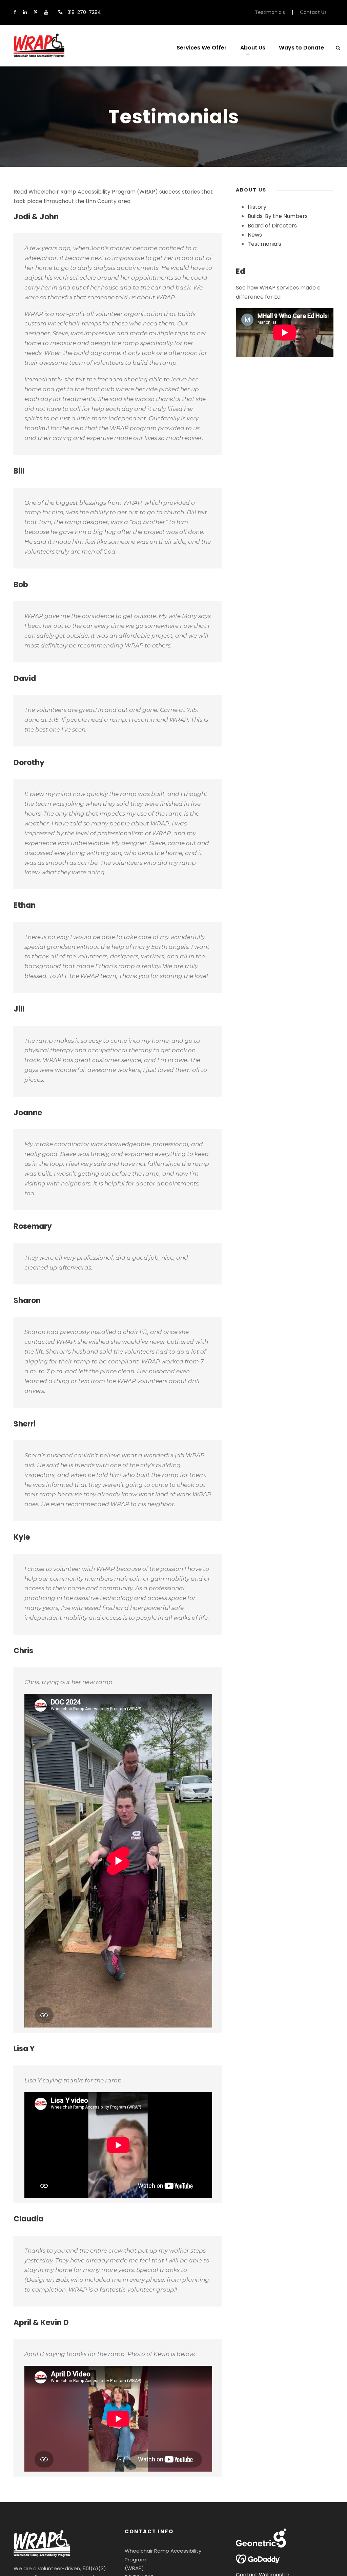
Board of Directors (272, 226)
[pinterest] (36, 12)
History (257, 207)
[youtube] (46, 12)
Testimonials (270, 12)
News (255, 235)
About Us (253, 48)
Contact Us (313, 12)
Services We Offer (202, 48)
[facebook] (15, 12)
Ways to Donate (301, 48)
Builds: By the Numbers (278, 216)
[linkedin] (25, 12)
